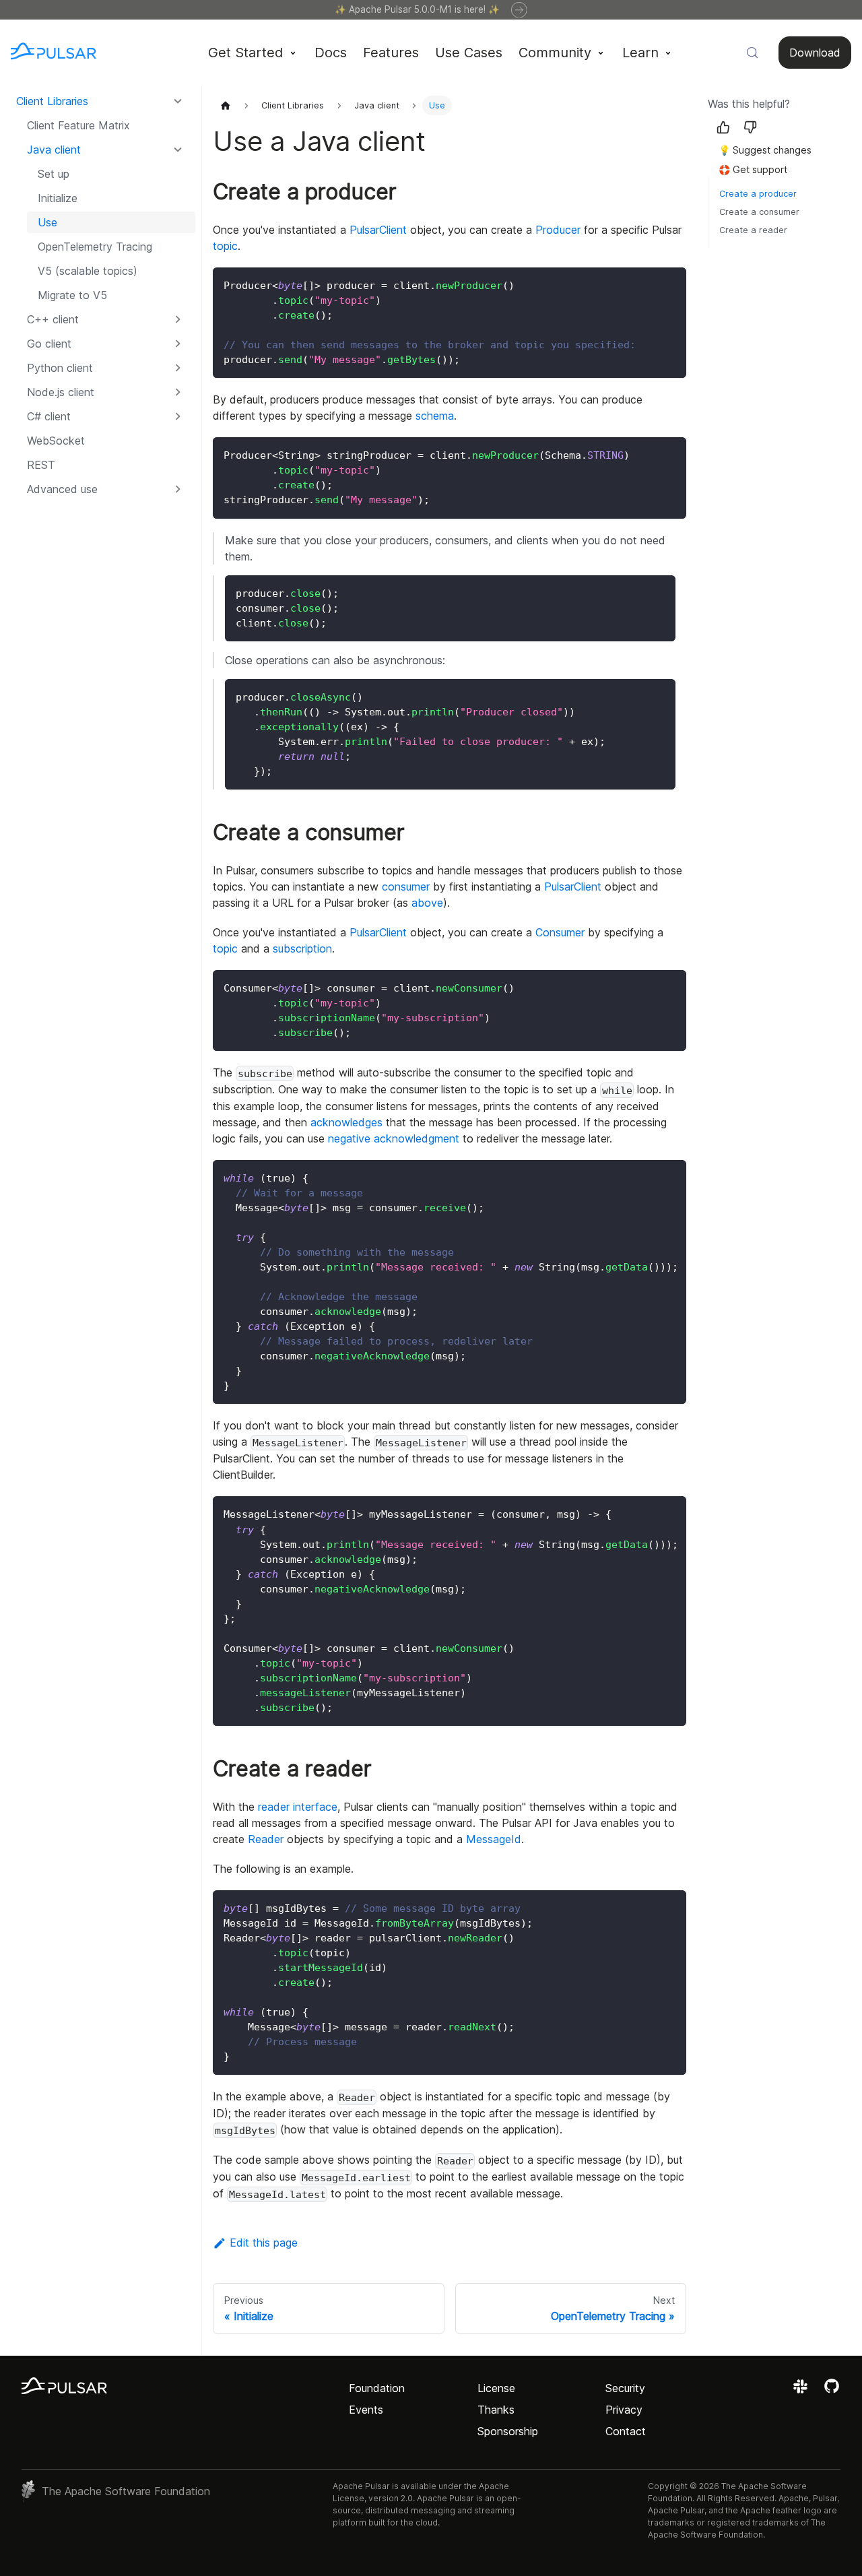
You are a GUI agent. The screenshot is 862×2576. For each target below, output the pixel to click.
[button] (106, 489)
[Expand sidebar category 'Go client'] (178, 344)
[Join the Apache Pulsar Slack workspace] (802, 2391)
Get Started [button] (245, 53)
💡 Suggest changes (765, 150)
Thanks (496, 2410)
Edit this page (264, 2243)
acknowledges (346, 1122)
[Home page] (226, 105)
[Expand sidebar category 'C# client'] (178, 416)
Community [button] (555, 53)
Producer (558, 230)
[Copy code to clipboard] (670, 284)
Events (366, 2410)
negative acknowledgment (394, 1138)
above (427, 903)
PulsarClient (378, 230)
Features (391, 53)
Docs (331, 53)
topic (225, 246)
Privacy (624, 2410)
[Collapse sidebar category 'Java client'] (178, 150)
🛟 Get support (753, 169)
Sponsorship (508, 2431)
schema (435, 416)
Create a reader (753, 230)
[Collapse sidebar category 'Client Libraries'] (178, 101)
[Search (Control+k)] (752, 53)
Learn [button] (640, 53)
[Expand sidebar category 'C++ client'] (178, 319)
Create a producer (758, 194)
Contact (626, 2431)
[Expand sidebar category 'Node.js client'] (178, 392)
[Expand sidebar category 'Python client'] (178, 368)
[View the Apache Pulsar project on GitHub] (832, 2391)
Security (625, 2388)
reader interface (298, 1807)
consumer (406, 887)
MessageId (494, 1839)
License (496, 2388)
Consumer (560, 932)
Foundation (377, 2388)
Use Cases (469, 53)
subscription (302, 948)
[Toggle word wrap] (645, 1177)
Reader (266, 1839)
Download (815, 53)
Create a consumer (759, 212)
